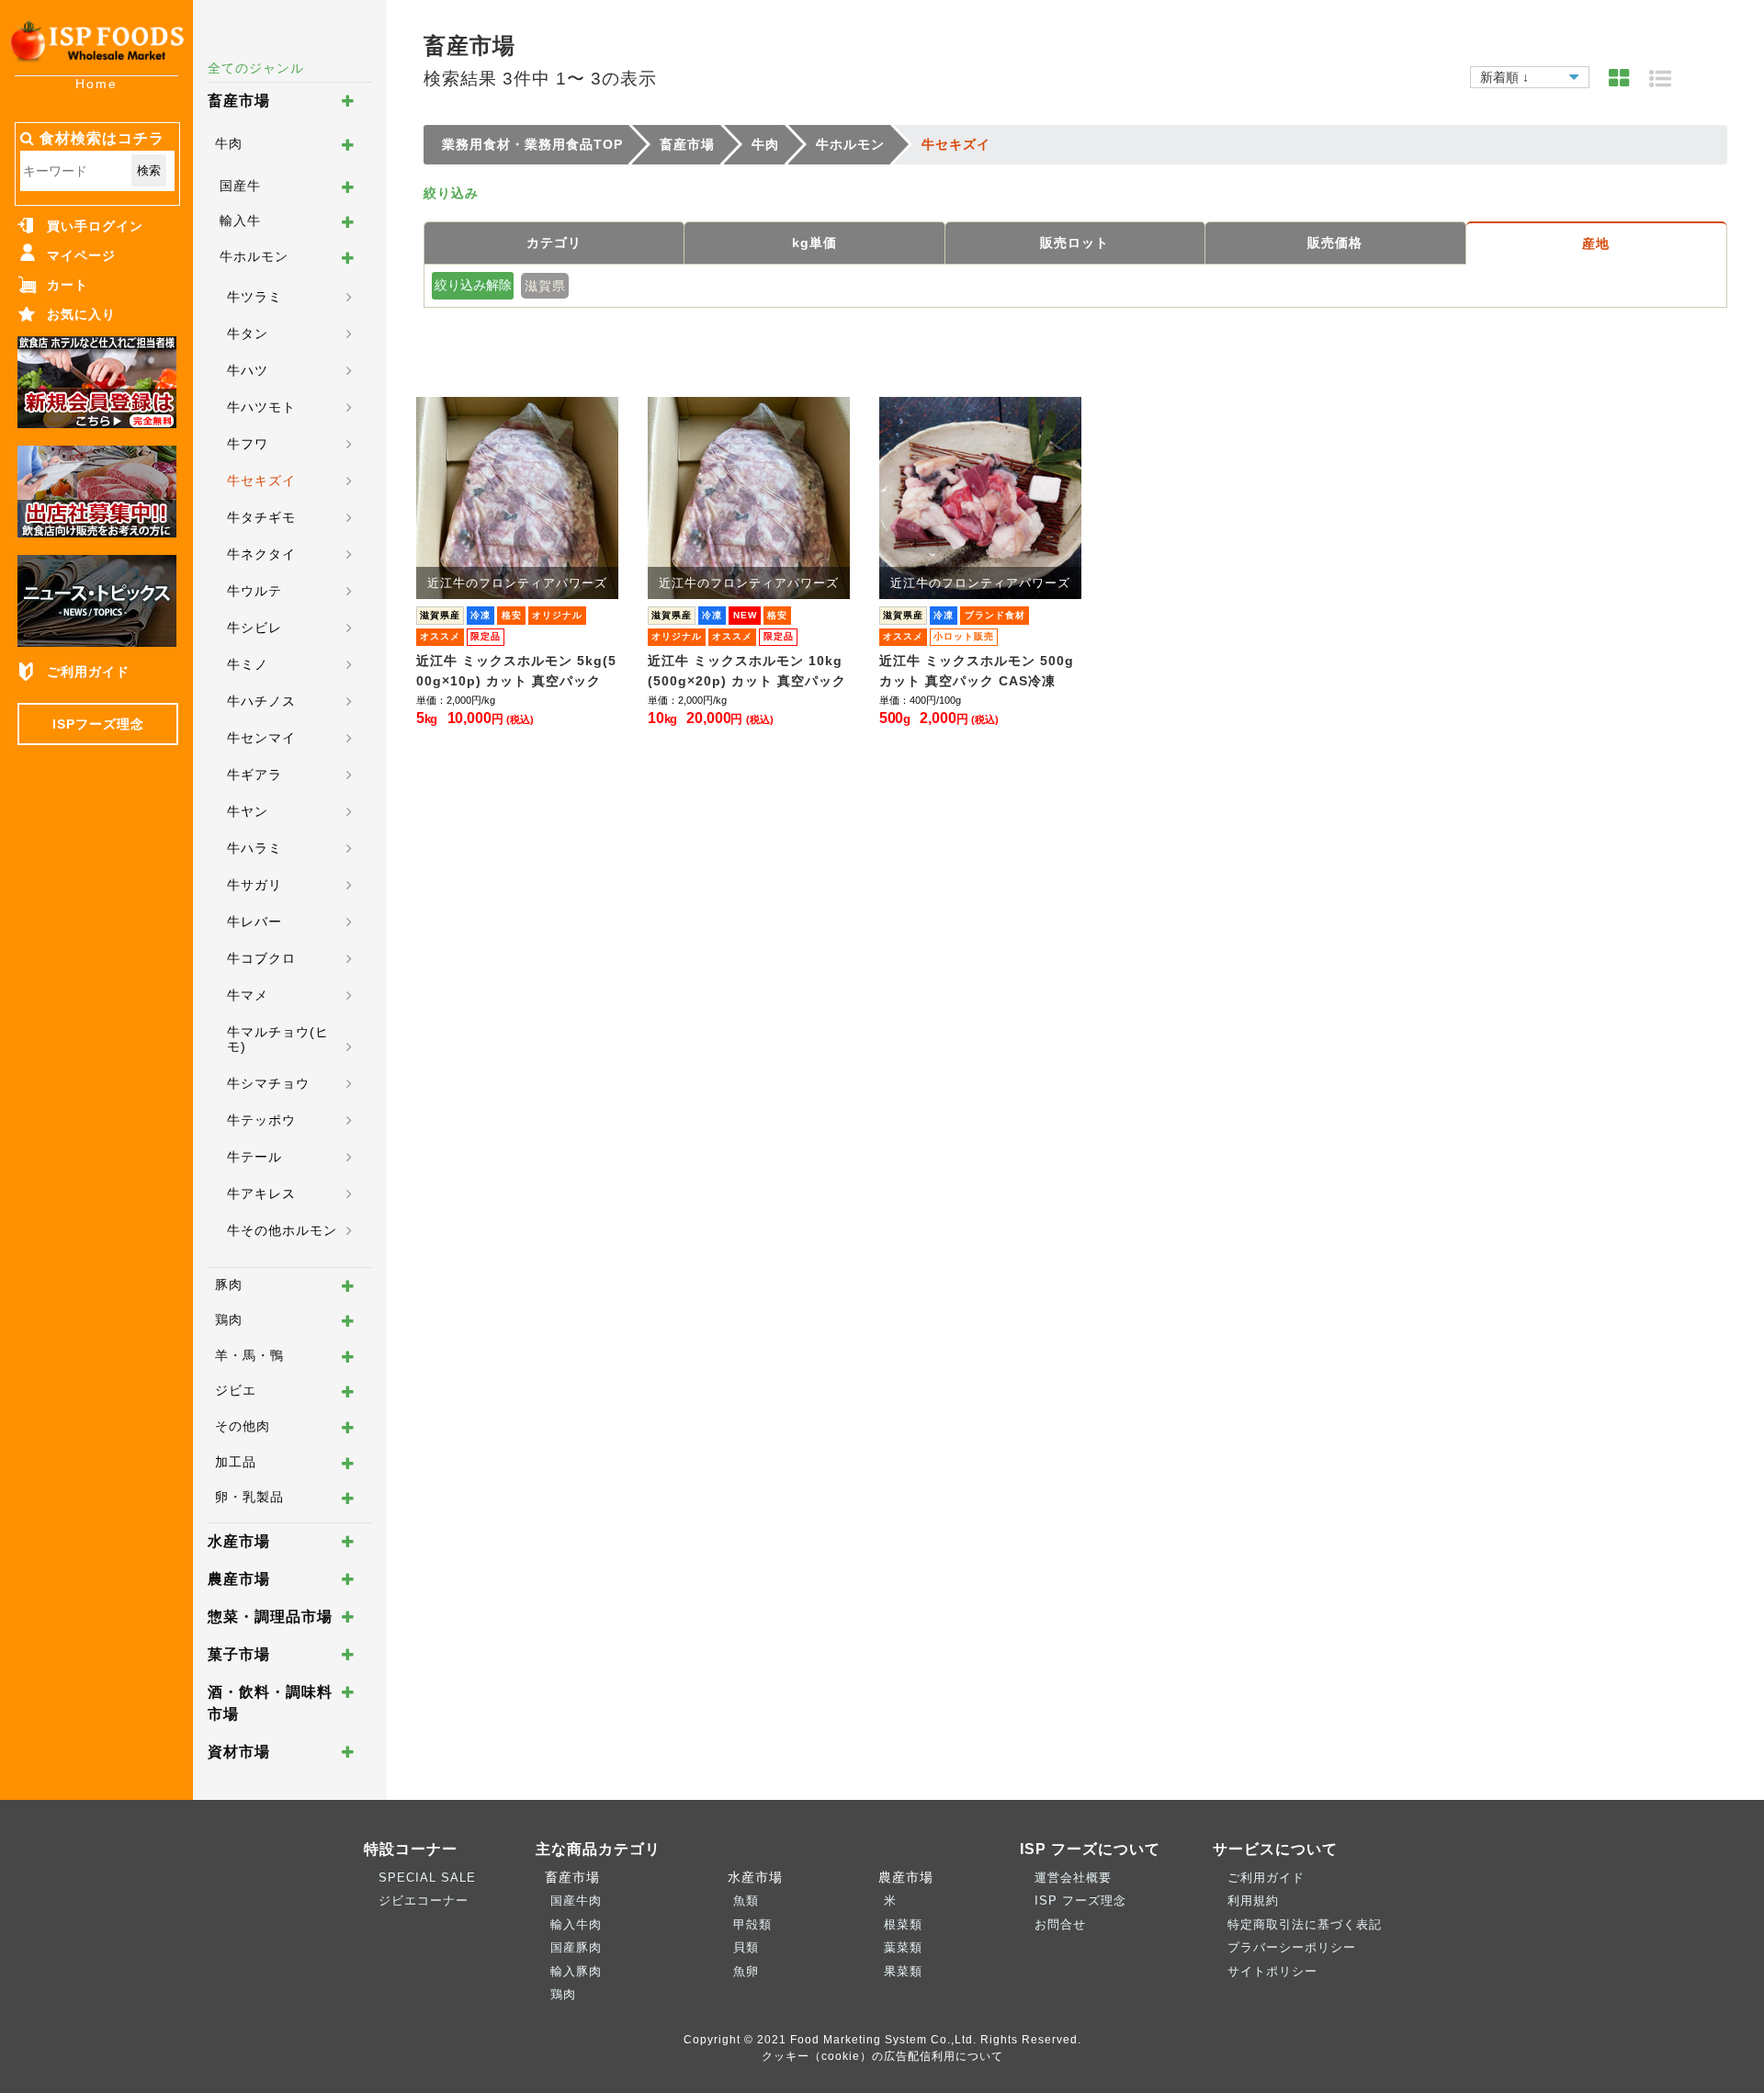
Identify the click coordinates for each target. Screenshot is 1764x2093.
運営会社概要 (1073, 1878)
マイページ (81, 255)
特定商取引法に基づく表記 (1305, 1924)
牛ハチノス (261, 701)
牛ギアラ (254, 775)
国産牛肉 (576, 1901)
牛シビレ (254, 628)
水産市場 (239, 1541)
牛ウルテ (254, 591)
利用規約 (1253, 1901)
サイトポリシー (1272, 1971)
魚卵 (746, 1971)
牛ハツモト (261, 407)
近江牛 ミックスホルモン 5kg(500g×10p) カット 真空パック (516, 671)
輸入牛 (240, 221)
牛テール (254, 1157)
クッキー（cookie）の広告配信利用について (882, 2056)
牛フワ (248, 444)
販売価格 (1335, 243)
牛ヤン (248, 811)
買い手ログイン (95, 226)
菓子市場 (239, 1654)
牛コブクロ (261, 958)
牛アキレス (261, 1194)
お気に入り (81, 314)
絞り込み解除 (473, 285)
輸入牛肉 (576, 1924)
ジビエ (236, 1390)
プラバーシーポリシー (1292, 1947)
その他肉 (243, 1426)
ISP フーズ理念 (1080, 1901)
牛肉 (229, 143)
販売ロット (1074, 243)
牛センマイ (261, 738)
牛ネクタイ (261, 554)
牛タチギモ (261, 517)
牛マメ (248, 995)
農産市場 (239, 1579)
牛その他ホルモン (282, 1230)
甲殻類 (752, 1924)
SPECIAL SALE (427, 1878)
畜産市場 (239, 101)
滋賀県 (545, 286)
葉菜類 (903, 1947)
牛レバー (254, 922)
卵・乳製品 (249, 1497)
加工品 (236, 1462)
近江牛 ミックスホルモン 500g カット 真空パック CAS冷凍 (977, 671)
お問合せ (1060, 1924)
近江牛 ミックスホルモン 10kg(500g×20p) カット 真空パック (747, 671)
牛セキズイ (261, 481)
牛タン (248, 334)
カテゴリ (554, 243)
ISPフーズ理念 (98, 724)
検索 (149, 170)
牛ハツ (248, 370)
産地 (1596, 243)
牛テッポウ (261, 1120)
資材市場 (239, 1752)
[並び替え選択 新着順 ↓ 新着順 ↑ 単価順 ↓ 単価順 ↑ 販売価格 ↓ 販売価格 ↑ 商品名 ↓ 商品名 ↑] (1530, 74)
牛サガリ (254, 885)
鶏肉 (229, 1319)
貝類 (746, 1947)
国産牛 (240, 186)
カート (68, 285)
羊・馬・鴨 (249, 1355)
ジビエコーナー (424, 1901)
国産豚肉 (576, 1947)
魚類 (746, 1901)
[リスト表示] (1661, 79)
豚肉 (229, 1284)
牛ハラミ (254, 848)
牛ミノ (248, 664)
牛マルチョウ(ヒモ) (278, 1039)
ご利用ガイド (88, 672)
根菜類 (903, 1924)
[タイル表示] (1619, 79)
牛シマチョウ (268, 1083)
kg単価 (814, 243)
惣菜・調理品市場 (270, 1617)
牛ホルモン (254, 256)
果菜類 (903, 1971)
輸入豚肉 (576, 1971)
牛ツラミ (254, 297)
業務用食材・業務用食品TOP (532, 144)
